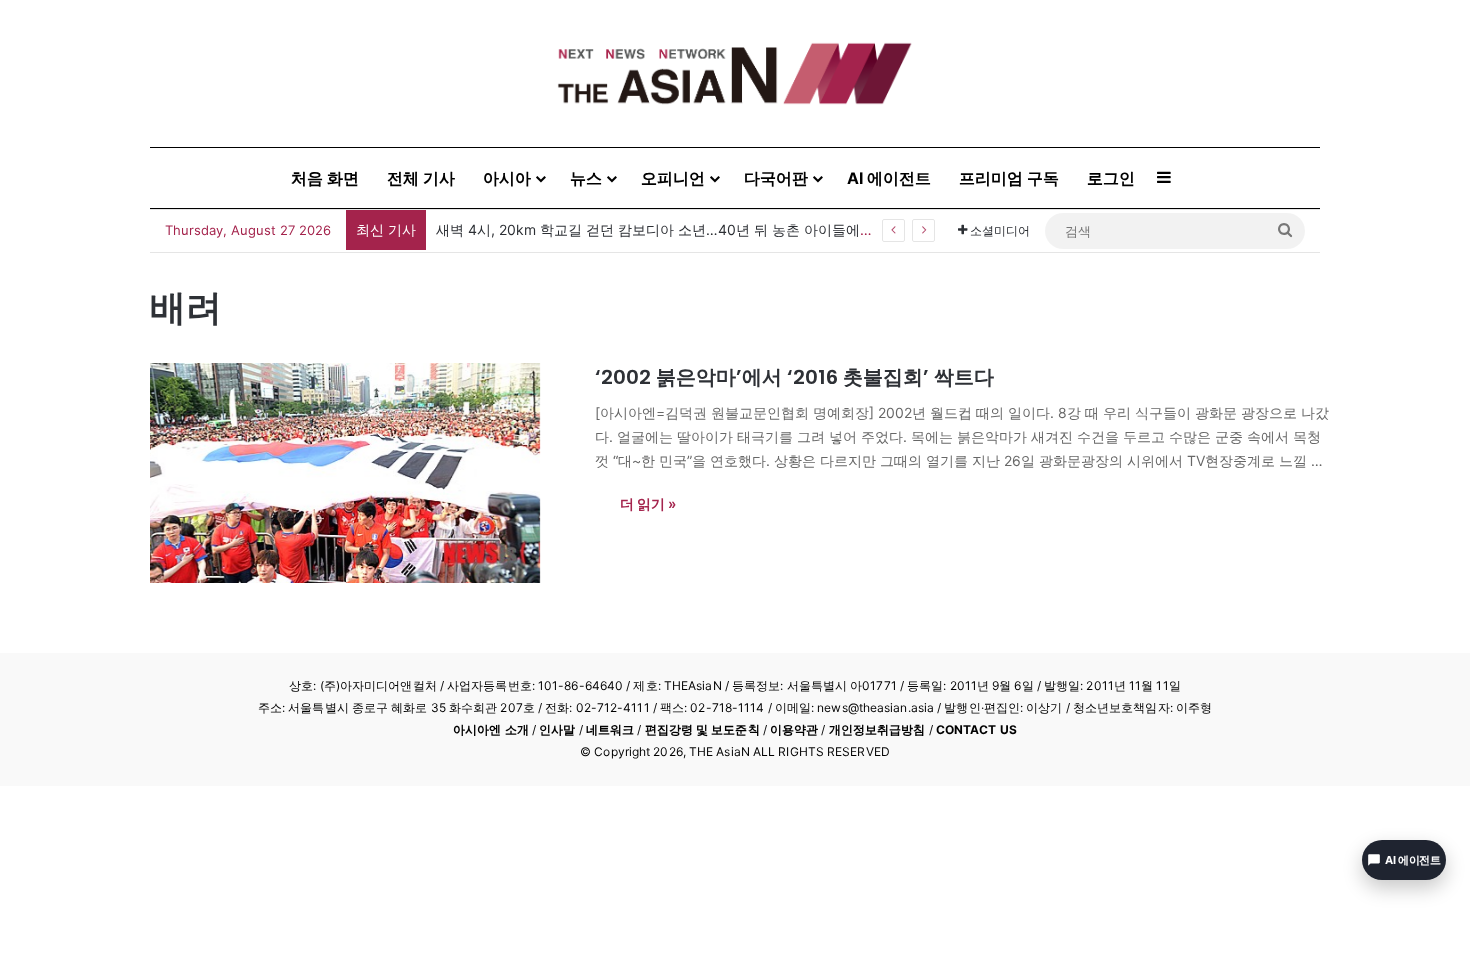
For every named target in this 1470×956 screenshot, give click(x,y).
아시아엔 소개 (491, 729)
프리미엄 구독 (1009, 178)
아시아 (507, 178)
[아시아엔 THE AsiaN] (735, 73)
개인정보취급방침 (877, 729)
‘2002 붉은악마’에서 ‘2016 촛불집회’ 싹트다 (794, 377)
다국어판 (776, 178)
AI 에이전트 (889, 178)
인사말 (557, 729)
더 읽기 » (648, 503)
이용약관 (794, 729)
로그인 (1111, 178)
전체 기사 (421, 178)
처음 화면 (325, 178)
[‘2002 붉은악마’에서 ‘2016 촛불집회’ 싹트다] (360, 473)
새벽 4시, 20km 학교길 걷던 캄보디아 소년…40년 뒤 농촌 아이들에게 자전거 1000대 (704, 229)
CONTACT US (976, 729)
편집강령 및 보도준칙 (702, 729)
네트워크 (610, 729)
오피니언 (673, 178)
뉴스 (586, 178)
